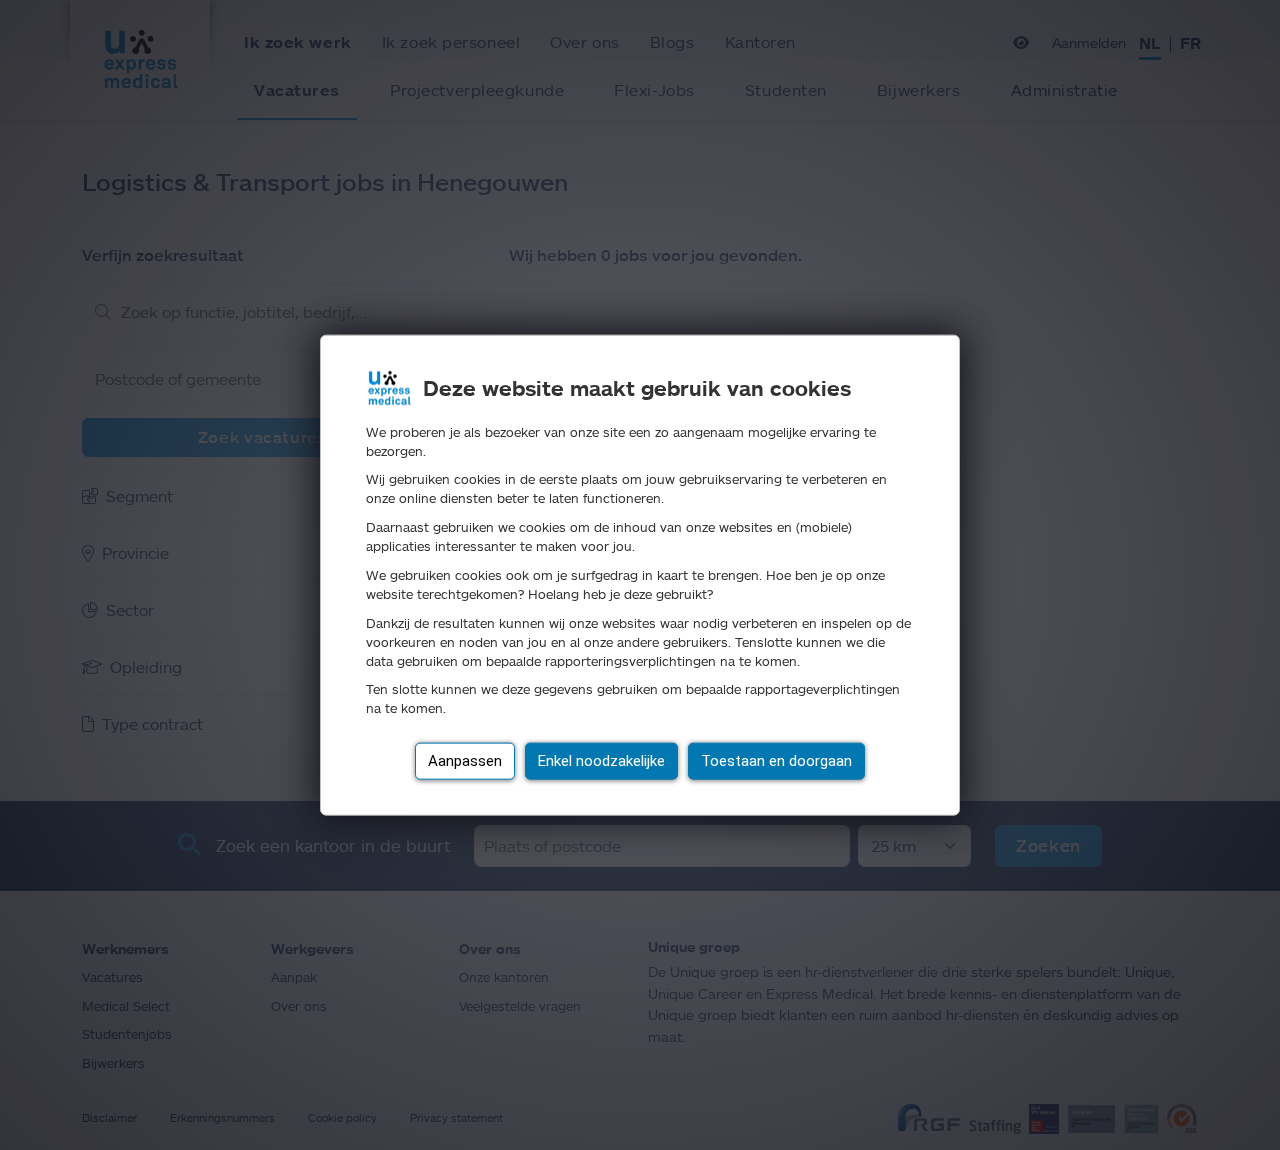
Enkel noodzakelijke (601, 761)
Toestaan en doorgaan (776, 761)
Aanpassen (465, 761)
